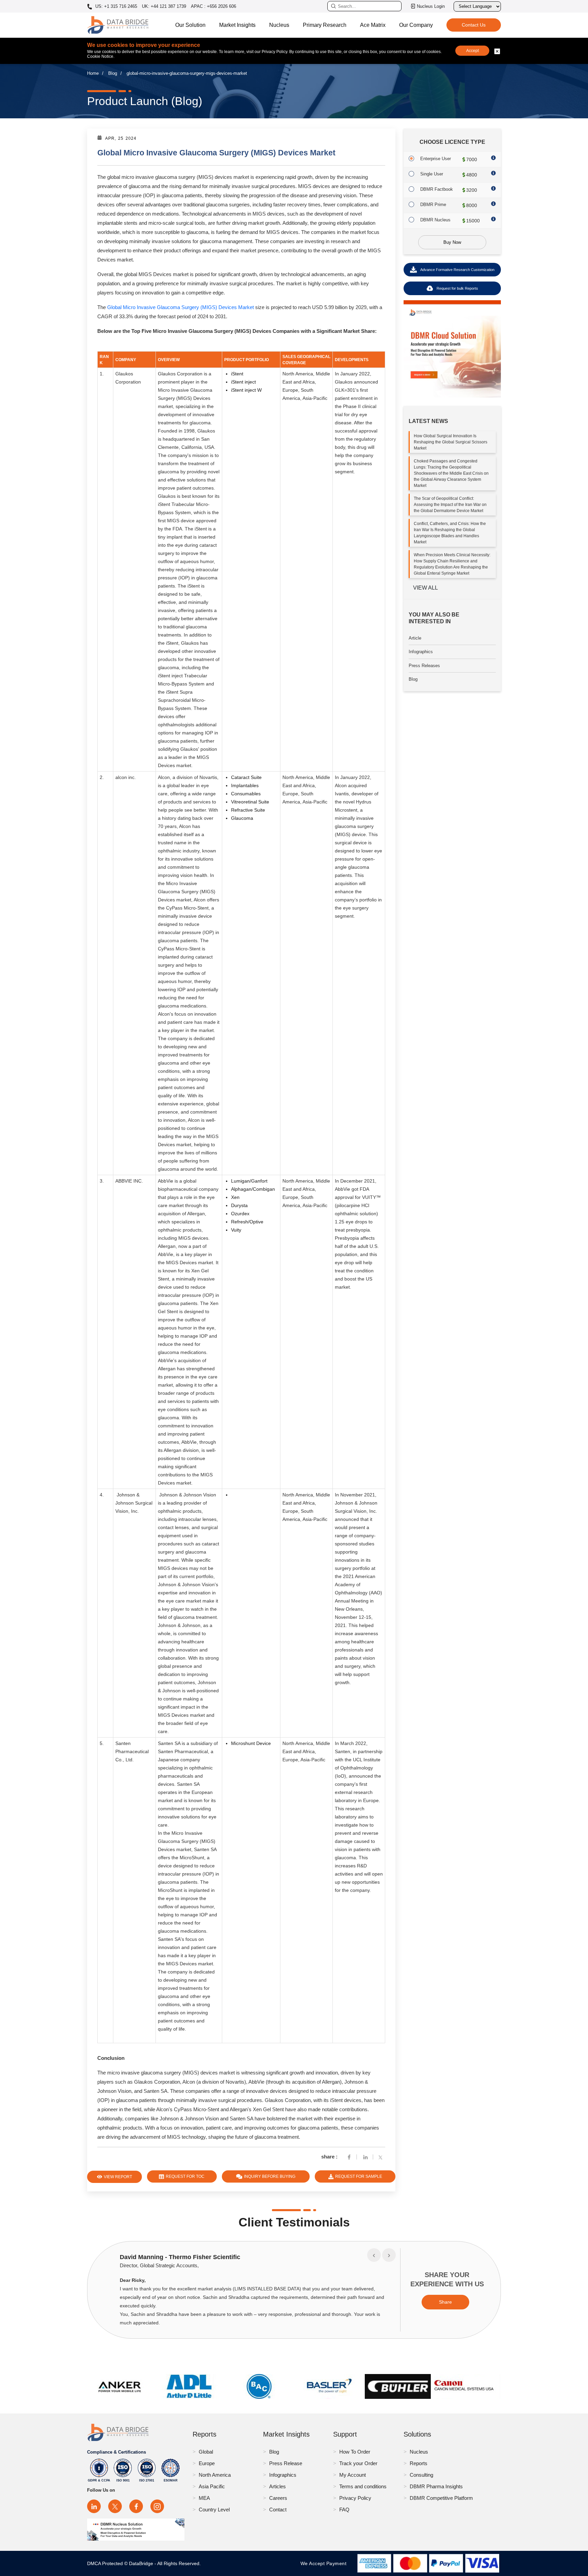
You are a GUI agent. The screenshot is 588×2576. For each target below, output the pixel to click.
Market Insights (237, 25)
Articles (277, 2486)
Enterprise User (436, 159)
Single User (432, 174)
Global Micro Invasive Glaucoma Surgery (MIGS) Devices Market (181, 307)
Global (206, 2452)
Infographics (421, 652)
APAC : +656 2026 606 (214, 6)
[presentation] (374, 2255)
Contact (278, 2510)
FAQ (344, 2510)
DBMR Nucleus (435, 220)
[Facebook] (349, 2157)
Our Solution (190, 25)
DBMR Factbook (437, 189)
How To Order (355, 2452)
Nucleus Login (431, 6)
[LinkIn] (365, 2157)
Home (93, 73)
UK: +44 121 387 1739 (164, 6)
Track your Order (358, 2463)
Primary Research (325, 25)
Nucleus (279, 25)
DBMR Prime (433, 205)
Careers (278, 2498)
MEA (204, 2498)
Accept (472, 51)
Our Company (416, 25)
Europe (207, 2463)
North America (215, 2475)
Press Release (286, 2463)
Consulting (421, 2475)
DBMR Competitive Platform (441, 2498)
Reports (419, 2463)
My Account (353, 2475)
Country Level (214, 2510)
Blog (113, 73)
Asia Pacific (212, 2486)
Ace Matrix (373, 25)
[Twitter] (382, 2157)
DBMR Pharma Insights (436, 2486)
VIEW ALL (426, 588)
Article (415, 638)
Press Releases (424, 666)
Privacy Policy (355, 2498)
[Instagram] (157, 2506)
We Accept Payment (325, 2563)
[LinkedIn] (94, 2506)
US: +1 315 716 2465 (116, 6)
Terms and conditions (363, 2486)
